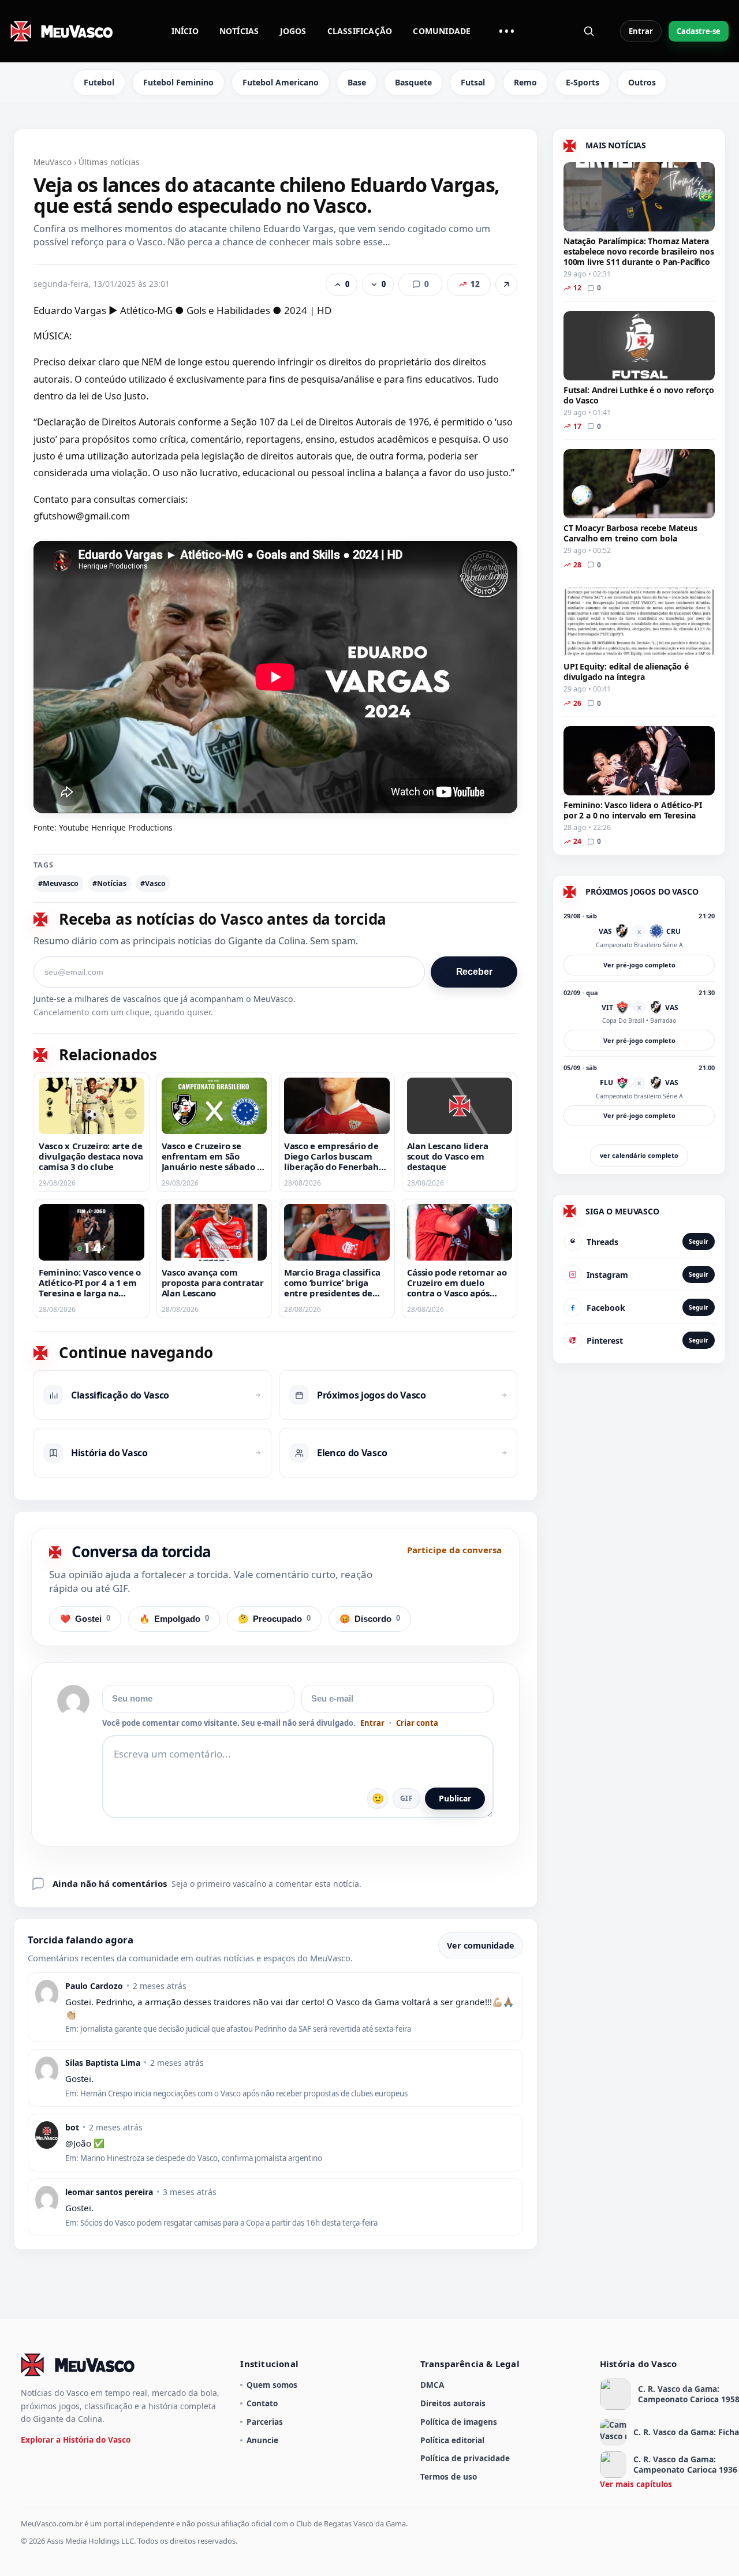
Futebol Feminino (178, 82)
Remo (525, 82)
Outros (642, 82)
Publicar (455, 1798)
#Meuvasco (58, 883)
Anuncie (262, 2440)
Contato (262, 2403)
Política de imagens (459, 2422)
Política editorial (452, 2440)
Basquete (413, 82)
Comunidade (442, 31)
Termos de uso (449, 2476)
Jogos (293, 31)
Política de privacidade (465, 2458)
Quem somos (272, 2385)
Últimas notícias (109, 162)
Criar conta (417, 1723)
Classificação (360, 31)
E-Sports (583, 82)
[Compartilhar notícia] (506, 285)
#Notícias (109, 883)
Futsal (473, 82)
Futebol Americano (281, 82)
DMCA (432, 2385)
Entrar (641, 31)
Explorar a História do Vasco (76, 2439)
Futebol (99, 82)
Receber (474, 972)
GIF (406, 1798)
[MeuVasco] (62, 31)
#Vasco (153, 883)
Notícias (239, 31)
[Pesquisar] (589, 31)
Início (185, 31)
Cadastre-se (699, 31)
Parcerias (265, 2422)
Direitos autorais (453, 2403)
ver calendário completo (639, 1155)
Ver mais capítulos (636, 2484)
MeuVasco (53, 162)
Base (357, 82)
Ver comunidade (481, 1945)
